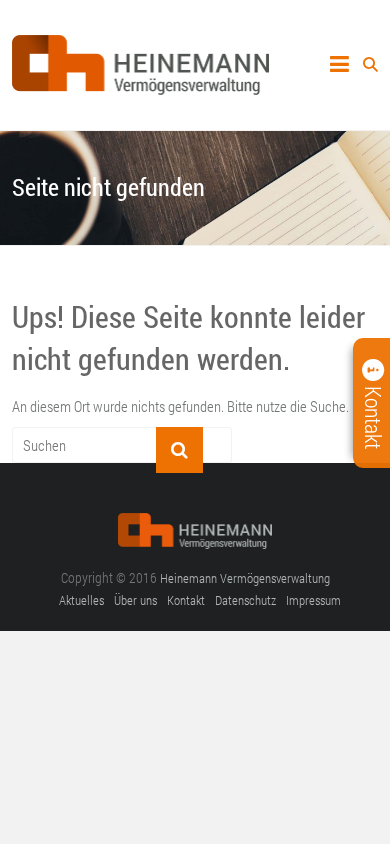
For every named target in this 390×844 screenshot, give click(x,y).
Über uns (135, 600)
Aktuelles (81, 600)
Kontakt (186, 600)
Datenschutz (245, 600)
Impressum (313, 600)
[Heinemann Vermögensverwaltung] (141, 46)
